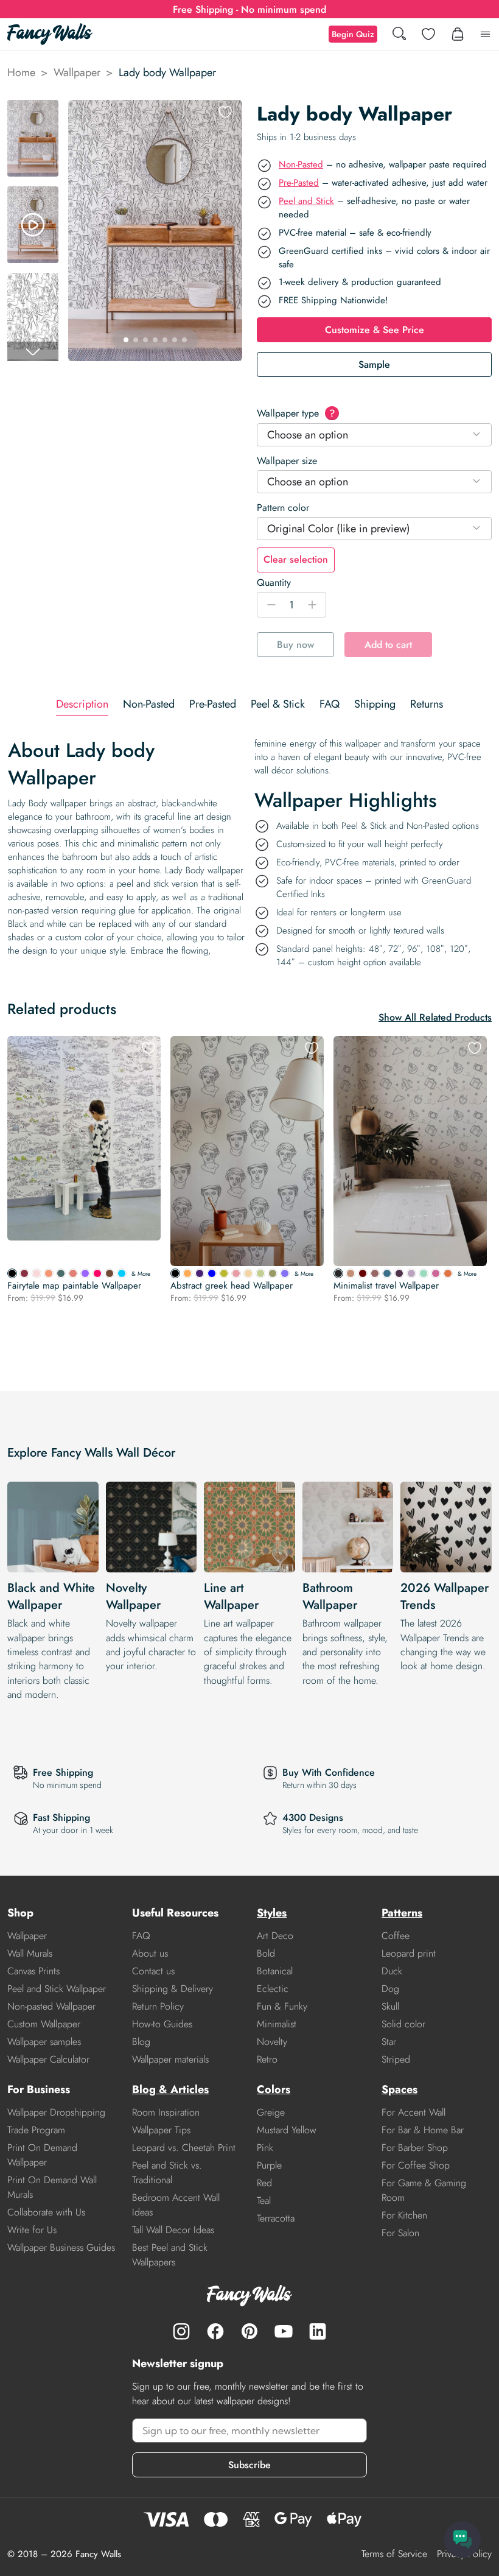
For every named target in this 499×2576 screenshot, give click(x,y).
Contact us (153, 1971)
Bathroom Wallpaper (330, 1596)
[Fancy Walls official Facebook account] (215, 2331)
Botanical (275, 1971)
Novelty (272, 2042)
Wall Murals (30, 1953)
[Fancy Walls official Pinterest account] (249, 2331)
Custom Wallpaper (44, 2024)
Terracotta (276, 2218)
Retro (267, 2059)
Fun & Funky (282, 2006)
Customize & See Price (375, 330)
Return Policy (158, 2006)
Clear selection (296, 559)
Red (264, 2183)
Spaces (400, 2089)
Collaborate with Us (46, 2212)
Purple (269, 2165)
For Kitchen (404, 2215)
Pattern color (283, 508)
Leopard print (409, 1953)
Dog (390, 1989)
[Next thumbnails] (33, 351)
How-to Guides (162, 2024)
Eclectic (273, 1989)
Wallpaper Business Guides (61, 2247)
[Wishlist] (428, 34)
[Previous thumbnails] (33, 110)
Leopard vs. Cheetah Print (184, 2148)
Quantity (274, 582)
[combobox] (374, 435)
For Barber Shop (415, 2148)
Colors (274, 2089)
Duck (392, 1971)
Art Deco (275, 1936)
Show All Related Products (435, 1017)
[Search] (399, 34)
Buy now (295, 645)
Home (21, 72)
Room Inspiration (166, 2112)
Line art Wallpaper (231, 1596)
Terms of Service (394, 2554)
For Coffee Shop (416, 2165)
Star (389, 2042)
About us (150, 1953)
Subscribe (249, 2465)
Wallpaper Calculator (48, 2059)
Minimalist (277, 2024)
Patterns (402, 1913)
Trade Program (36, 2130)
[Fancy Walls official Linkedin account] (318, 2331)
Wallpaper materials (170, 2059)
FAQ (141, 1936)
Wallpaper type (296, 413)
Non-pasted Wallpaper (51, 2006)
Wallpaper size (287, 461)
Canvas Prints (33, 1971)
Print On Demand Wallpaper (42, 2155)
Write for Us (32, 2230)
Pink (265, 2148)
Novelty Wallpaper (133, 1596)
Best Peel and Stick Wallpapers (170, 2255)
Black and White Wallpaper (51, 1596)
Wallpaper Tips (161, 2130)
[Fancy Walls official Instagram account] (181, 2331)
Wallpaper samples (44, 2042)
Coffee (396, 1936)
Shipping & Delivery (173, 1989)
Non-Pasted (301, 164)
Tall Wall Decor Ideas (173, 2230)
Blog (141, 2042)
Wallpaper (77, 72)
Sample (374, 364)
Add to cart (388, 645)
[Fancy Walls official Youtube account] (284, 2331)
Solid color (403, 2024)
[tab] (82, 704)
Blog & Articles (170, 2089)
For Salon (400, 2233)
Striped (396, 2059)
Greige (271, 2112)
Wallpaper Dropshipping (56, 2112)
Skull (390, 2006)
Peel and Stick (306, 201)
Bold (266, 1953)
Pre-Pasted (299, 183)
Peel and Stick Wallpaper (57, 1989)
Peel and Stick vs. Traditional (167, 2173)
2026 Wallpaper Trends (445, 1596)
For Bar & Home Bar (423, 2130)
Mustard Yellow (287, 2130)
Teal (264, 2201)
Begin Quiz (353, 34)
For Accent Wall (414, 2112)
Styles (272, 1913)
